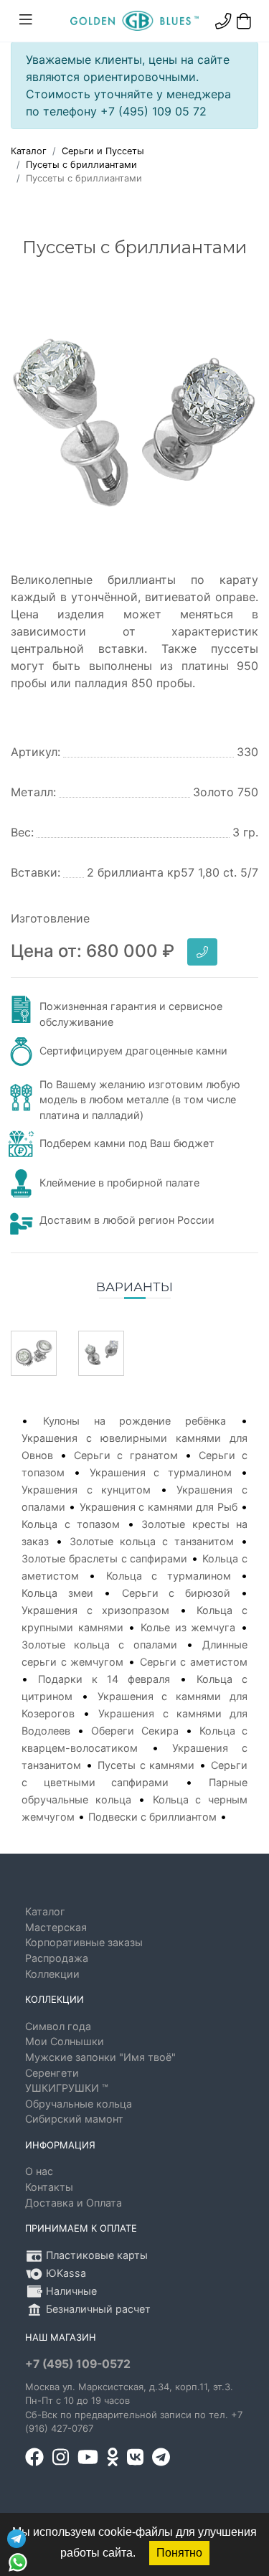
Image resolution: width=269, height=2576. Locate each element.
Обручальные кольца (79, 2104)
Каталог (29, 151)
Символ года (58, 2026)
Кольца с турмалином (169, 1576)
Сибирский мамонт (74, 2119)
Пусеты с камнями (146, 1765)
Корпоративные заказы (84, 1942)
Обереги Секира (134, 1731)
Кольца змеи (57, 1593)
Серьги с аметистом (194, 1662)
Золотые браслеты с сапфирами (105, 1558)
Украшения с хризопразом (95, 1610)
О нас (39, 2171)
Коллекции (52, 1974)
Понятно (179, 2553)
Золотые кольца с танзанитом (152, 1541)
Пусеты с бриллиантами (81, 165)
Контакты (49, 2187)
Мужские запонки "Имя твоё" (100, 2057)
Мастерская (56, 1927)
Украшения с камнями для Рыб (159, 1507)
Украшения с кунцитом (86, 1490)
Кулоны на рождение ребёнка (134, 1421)
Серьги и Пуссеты (103, 151)
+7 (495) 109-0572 (78, 2364)
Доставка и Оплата (74, 2203)
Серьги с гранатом (126, 1455)
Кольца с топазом (71, 1524)
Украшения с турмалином (161, 1472)
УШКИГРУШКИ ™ (67, 2088)
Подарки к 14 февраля (104, 1679)
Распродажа (57, 1958)
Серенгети (52, 2073)
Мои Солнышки (65, 2041)
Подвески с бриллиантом (152, 1817)
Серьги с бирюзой (176, 1593)
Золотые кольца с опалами (99, 1645)
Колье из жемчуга (188, 1627)
